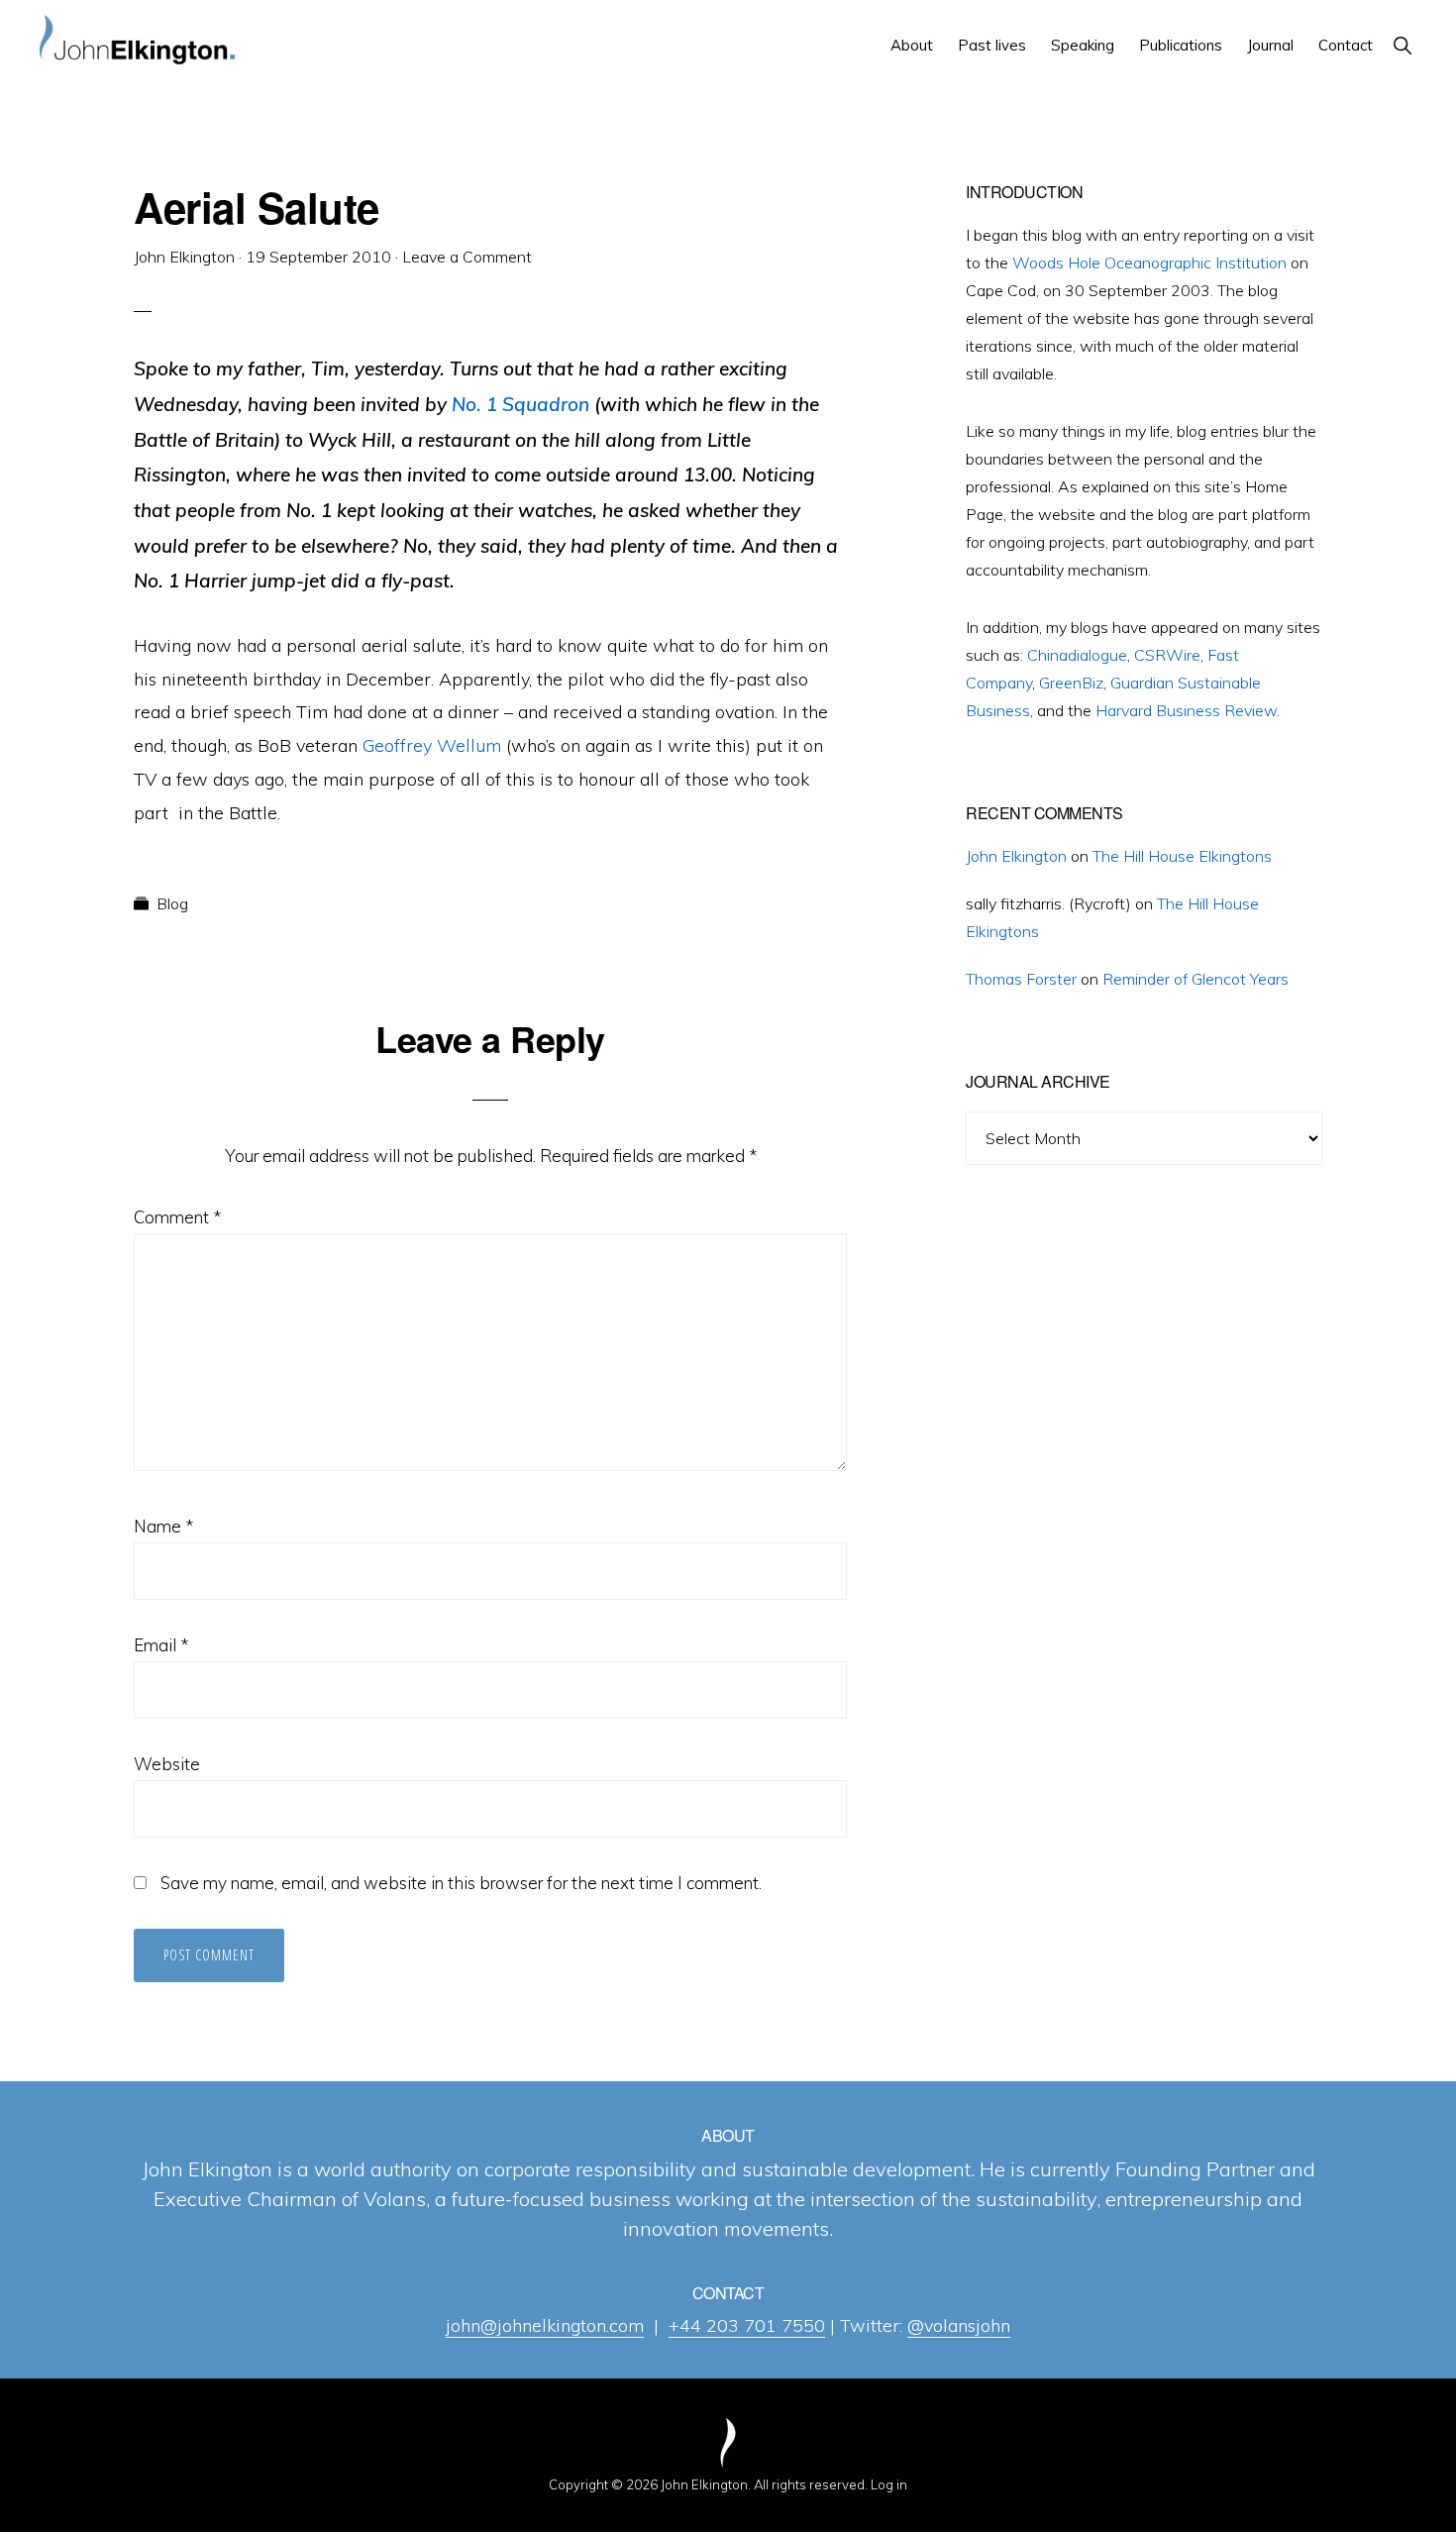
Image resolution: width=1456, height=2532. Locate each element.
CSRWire (1167, 655)
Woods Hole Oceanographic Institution (1149, 263)
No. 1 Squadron (520, 404)
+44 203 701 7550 (747, 2325)
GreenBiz (1071, 683)
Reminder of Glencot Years (1196, 979)
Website (167, 1764)
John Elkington (1016, 856)
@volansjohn (959, 2325)
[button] (1402, 45)
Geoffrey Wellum (432, 745)
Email (161, 1645)
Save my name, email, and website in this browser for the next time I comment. (461, 1883)
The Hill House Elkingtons (1182, 856)
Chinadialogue (1077, 655)
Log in (889, 2484)
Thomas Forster (1021, 979)
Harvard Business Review (1186, 710)
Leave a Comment (467, 257)
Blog (172, 903)
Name (163, 1526)
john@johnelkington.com (545, 2325)
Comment (177, 1217)
